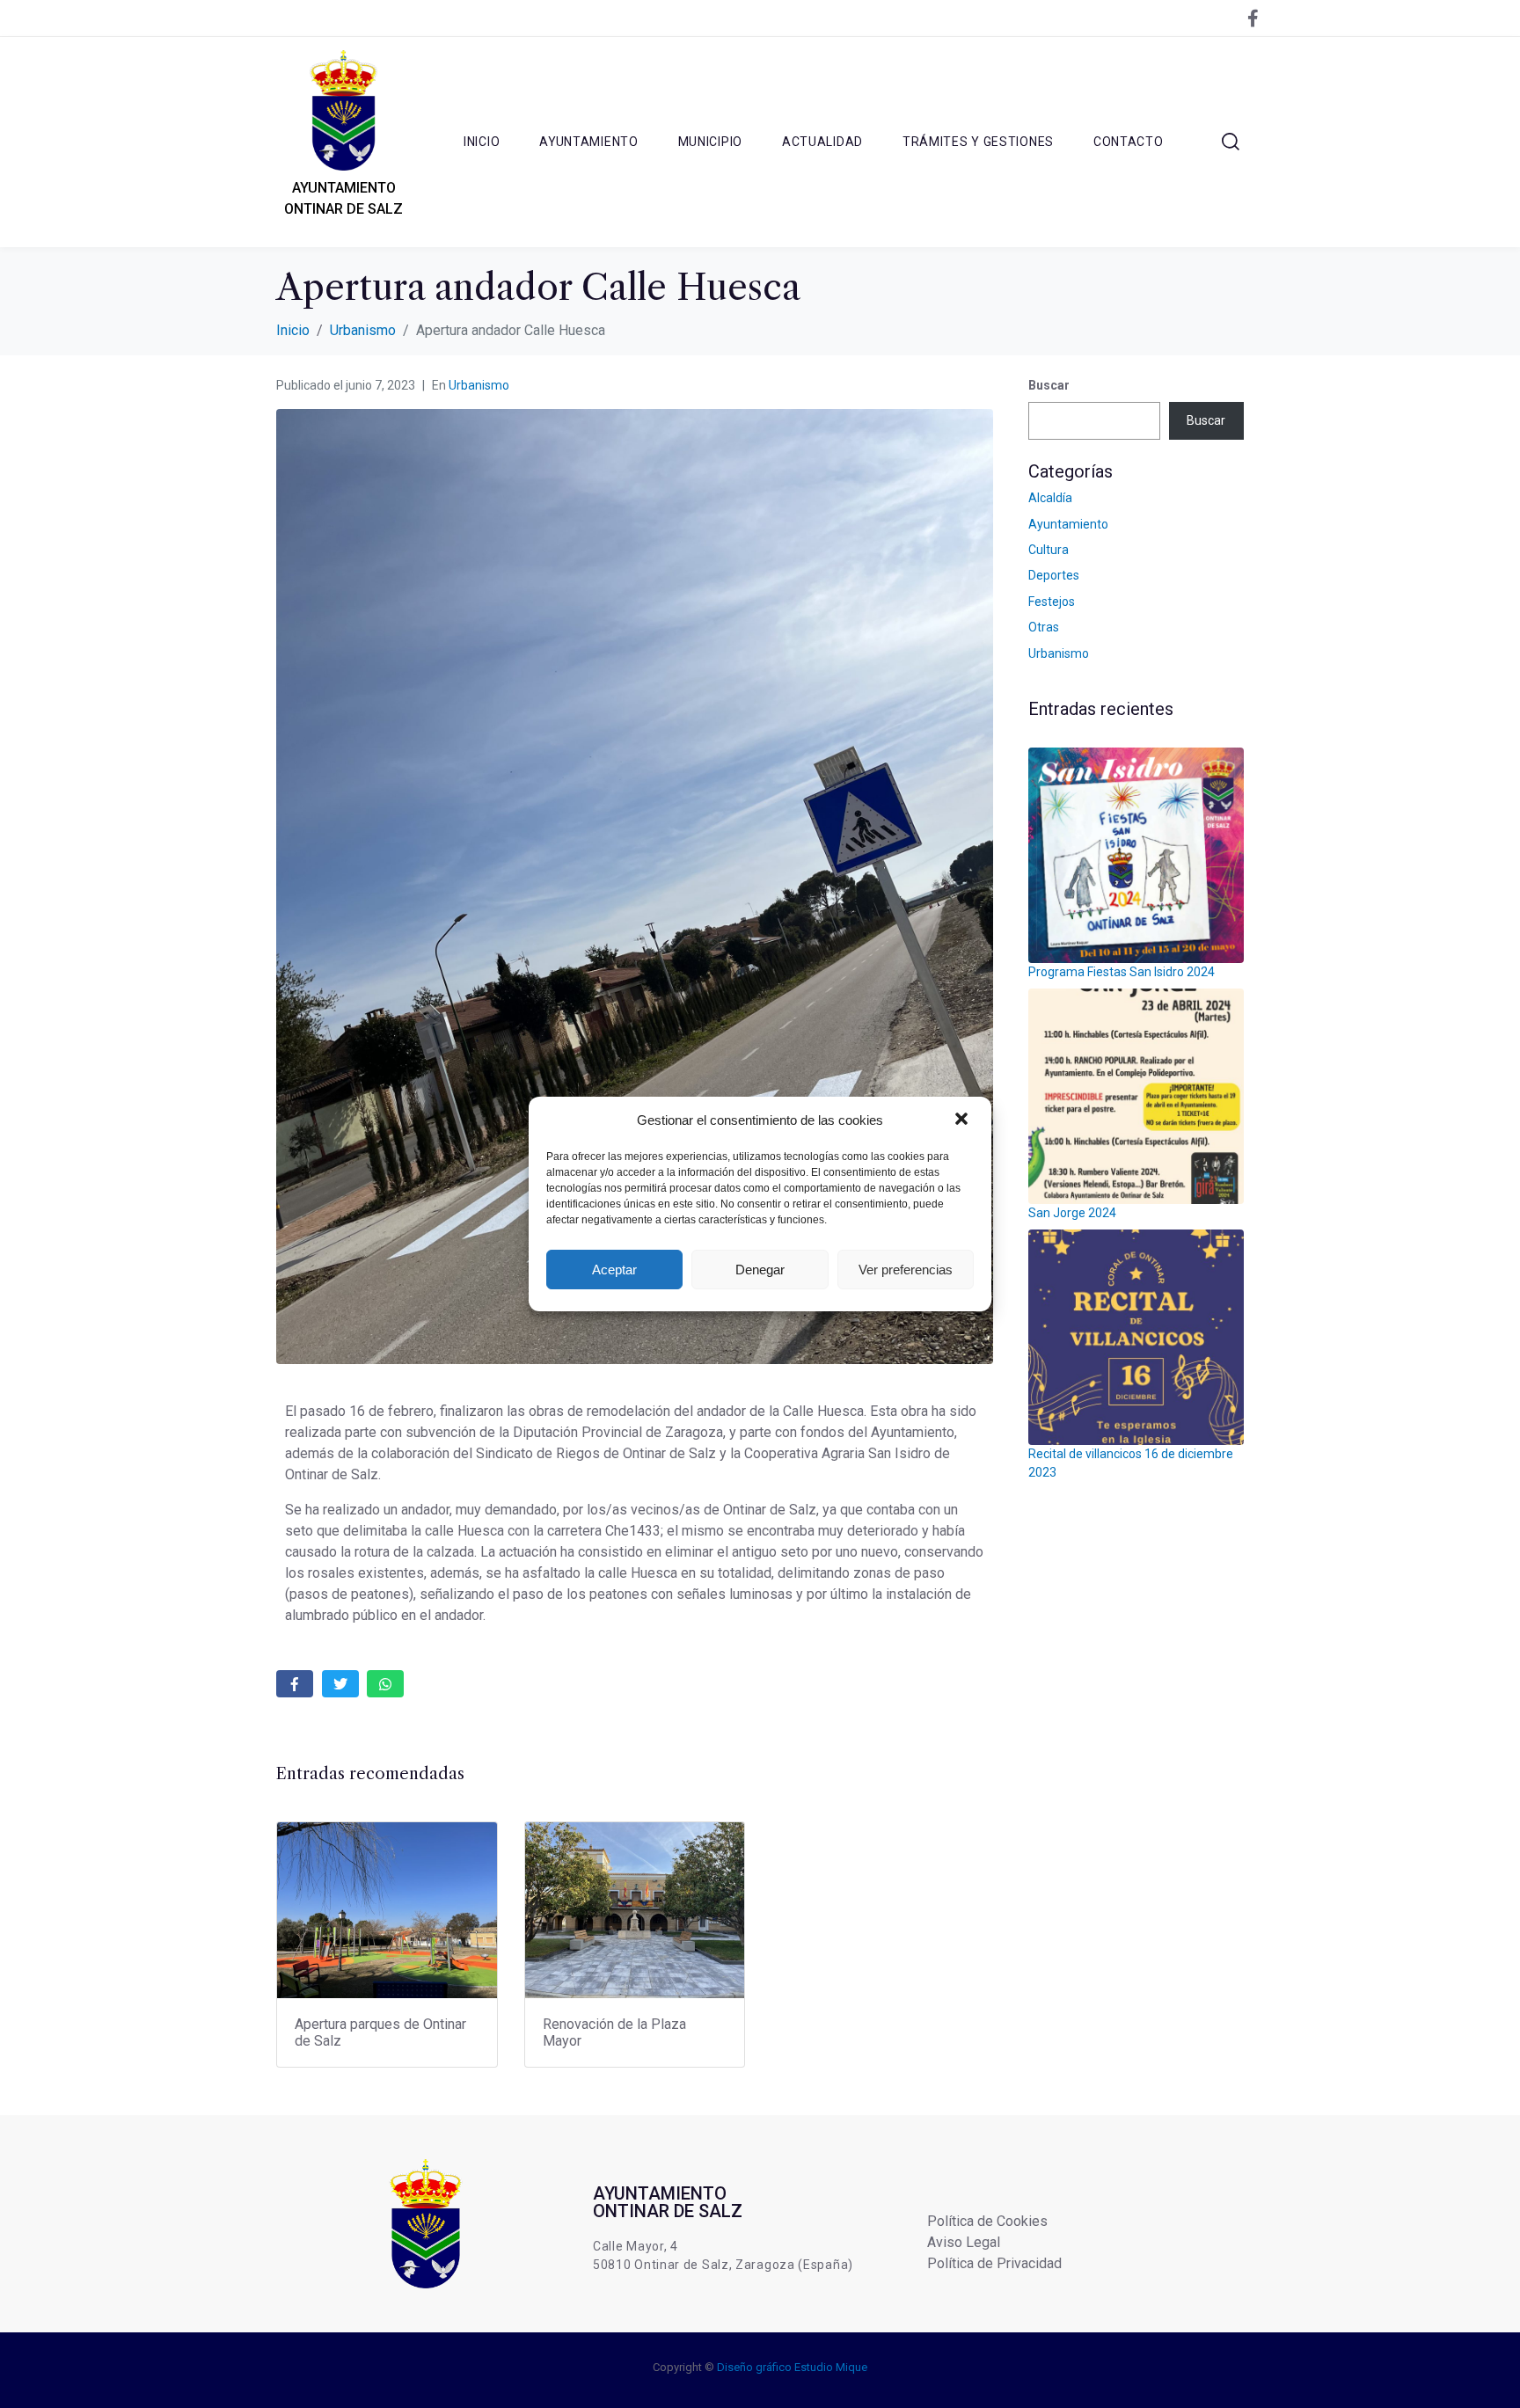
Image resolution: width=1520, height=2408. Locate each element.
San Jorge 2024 (1072, 1213)
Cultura (1049, 550)
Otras (1044, 627)
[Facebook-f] (1253, 18)
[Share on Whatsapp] (385, 1684)
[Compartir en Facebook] (295, 1684)
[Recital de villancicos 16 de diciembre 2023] (1136, 1337)
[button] (963, 1120)
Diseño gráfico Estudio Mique (792, 2367)
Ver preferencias (906, 1270)
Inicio (482, 142)
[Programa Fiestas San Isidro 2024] (1136, 855)
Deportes (1054, 575)
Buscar (1049, 385)
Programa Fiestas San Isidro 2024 (1122, 972)
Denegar (760, 1270)
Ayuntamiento (588, 142)
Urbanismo (479, 385)
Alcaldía (1050, 498)
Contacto (1129, 142)
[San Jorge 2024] (1136, 1096)
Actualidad (822, 142)
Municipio (710, 142)
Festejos (1052, 602)
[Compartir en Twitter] (340, 1684)
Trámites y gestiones (978, 142)
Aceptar (614, 1270)
